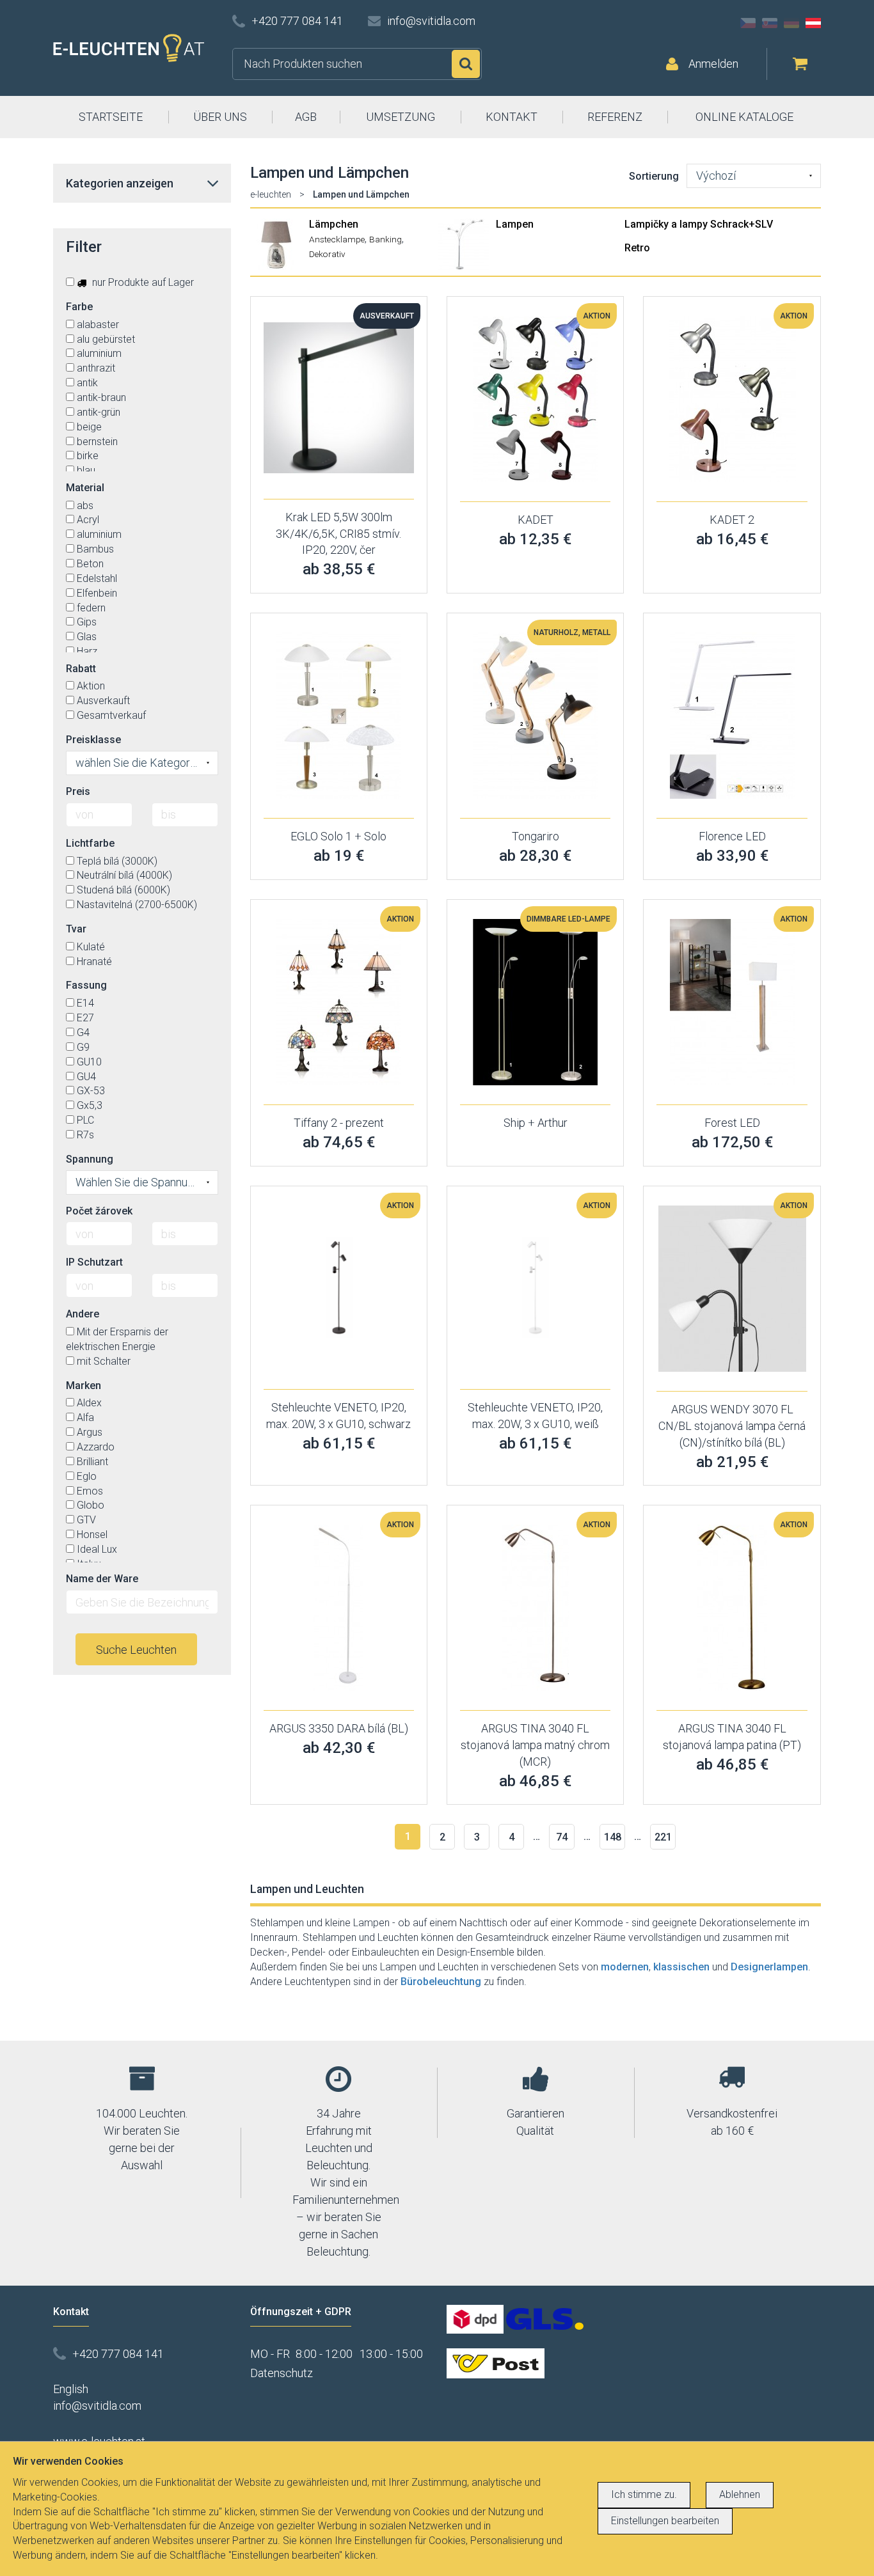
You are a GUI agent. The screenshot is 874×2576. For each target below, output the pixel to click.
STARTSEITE (111, 117)
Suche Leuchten (136, 1650)
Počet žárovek (99, 1211)
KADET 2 (732, 520)
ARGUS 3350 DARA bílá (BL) (339, 1728)
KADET (536, 520)
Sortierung (654, 176)
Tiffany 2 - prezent (339, 1123)
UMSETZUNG (401, 117)
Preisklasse (93, 740)
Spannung (90, 1159)
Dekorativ (327, 254)
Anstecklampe (337, 239)
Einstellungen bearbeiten (665, 2521)
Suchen (466, 64)
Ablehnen (740, 2494)
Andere (83, 1314)
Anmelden (713, 64)
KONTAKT (512, 117)
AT (813, 23)
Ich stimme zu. (644, 2494)
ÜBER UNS (220, 117)
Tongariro (536, 836)
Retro (637, 248)
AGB (306, 117)
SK (770, 23)
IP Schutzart (94, 1262)
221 (663, 1837)
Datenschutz (282, 2373)
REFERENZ (615, 117)
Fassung (86, 985)
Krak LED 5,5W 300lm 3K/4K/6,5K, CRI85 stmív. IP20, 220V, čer (338, 533)
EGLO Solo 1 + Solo (338, 836)
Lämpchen (334, 224)
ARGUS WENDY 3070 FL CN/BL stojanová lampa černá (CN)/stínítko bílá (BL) (732, 1425)
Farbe (79, 307)
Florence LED (732, 836)
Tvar (76, 929)
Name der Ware (102, 1579)
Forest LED (732, 1123)
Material (85, 488)
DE (791, 23)
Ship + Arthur (536, 1123)
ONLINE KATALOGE (744, 117)
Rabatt (81, 669)
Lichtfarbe (90, 843)
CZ (748, 23)
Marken (83, 1386)
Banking (385, 239)
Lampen (515, 224)
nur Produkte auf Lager (142, 282)
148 (613, 1837)
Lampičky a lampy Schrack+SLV (699, 224)
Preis (78, 791)
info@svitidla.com (431, 21)
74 (562, 1837)
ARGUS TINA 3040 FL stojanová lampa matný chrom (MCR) (535, 1745)
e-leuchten (271, 194)
